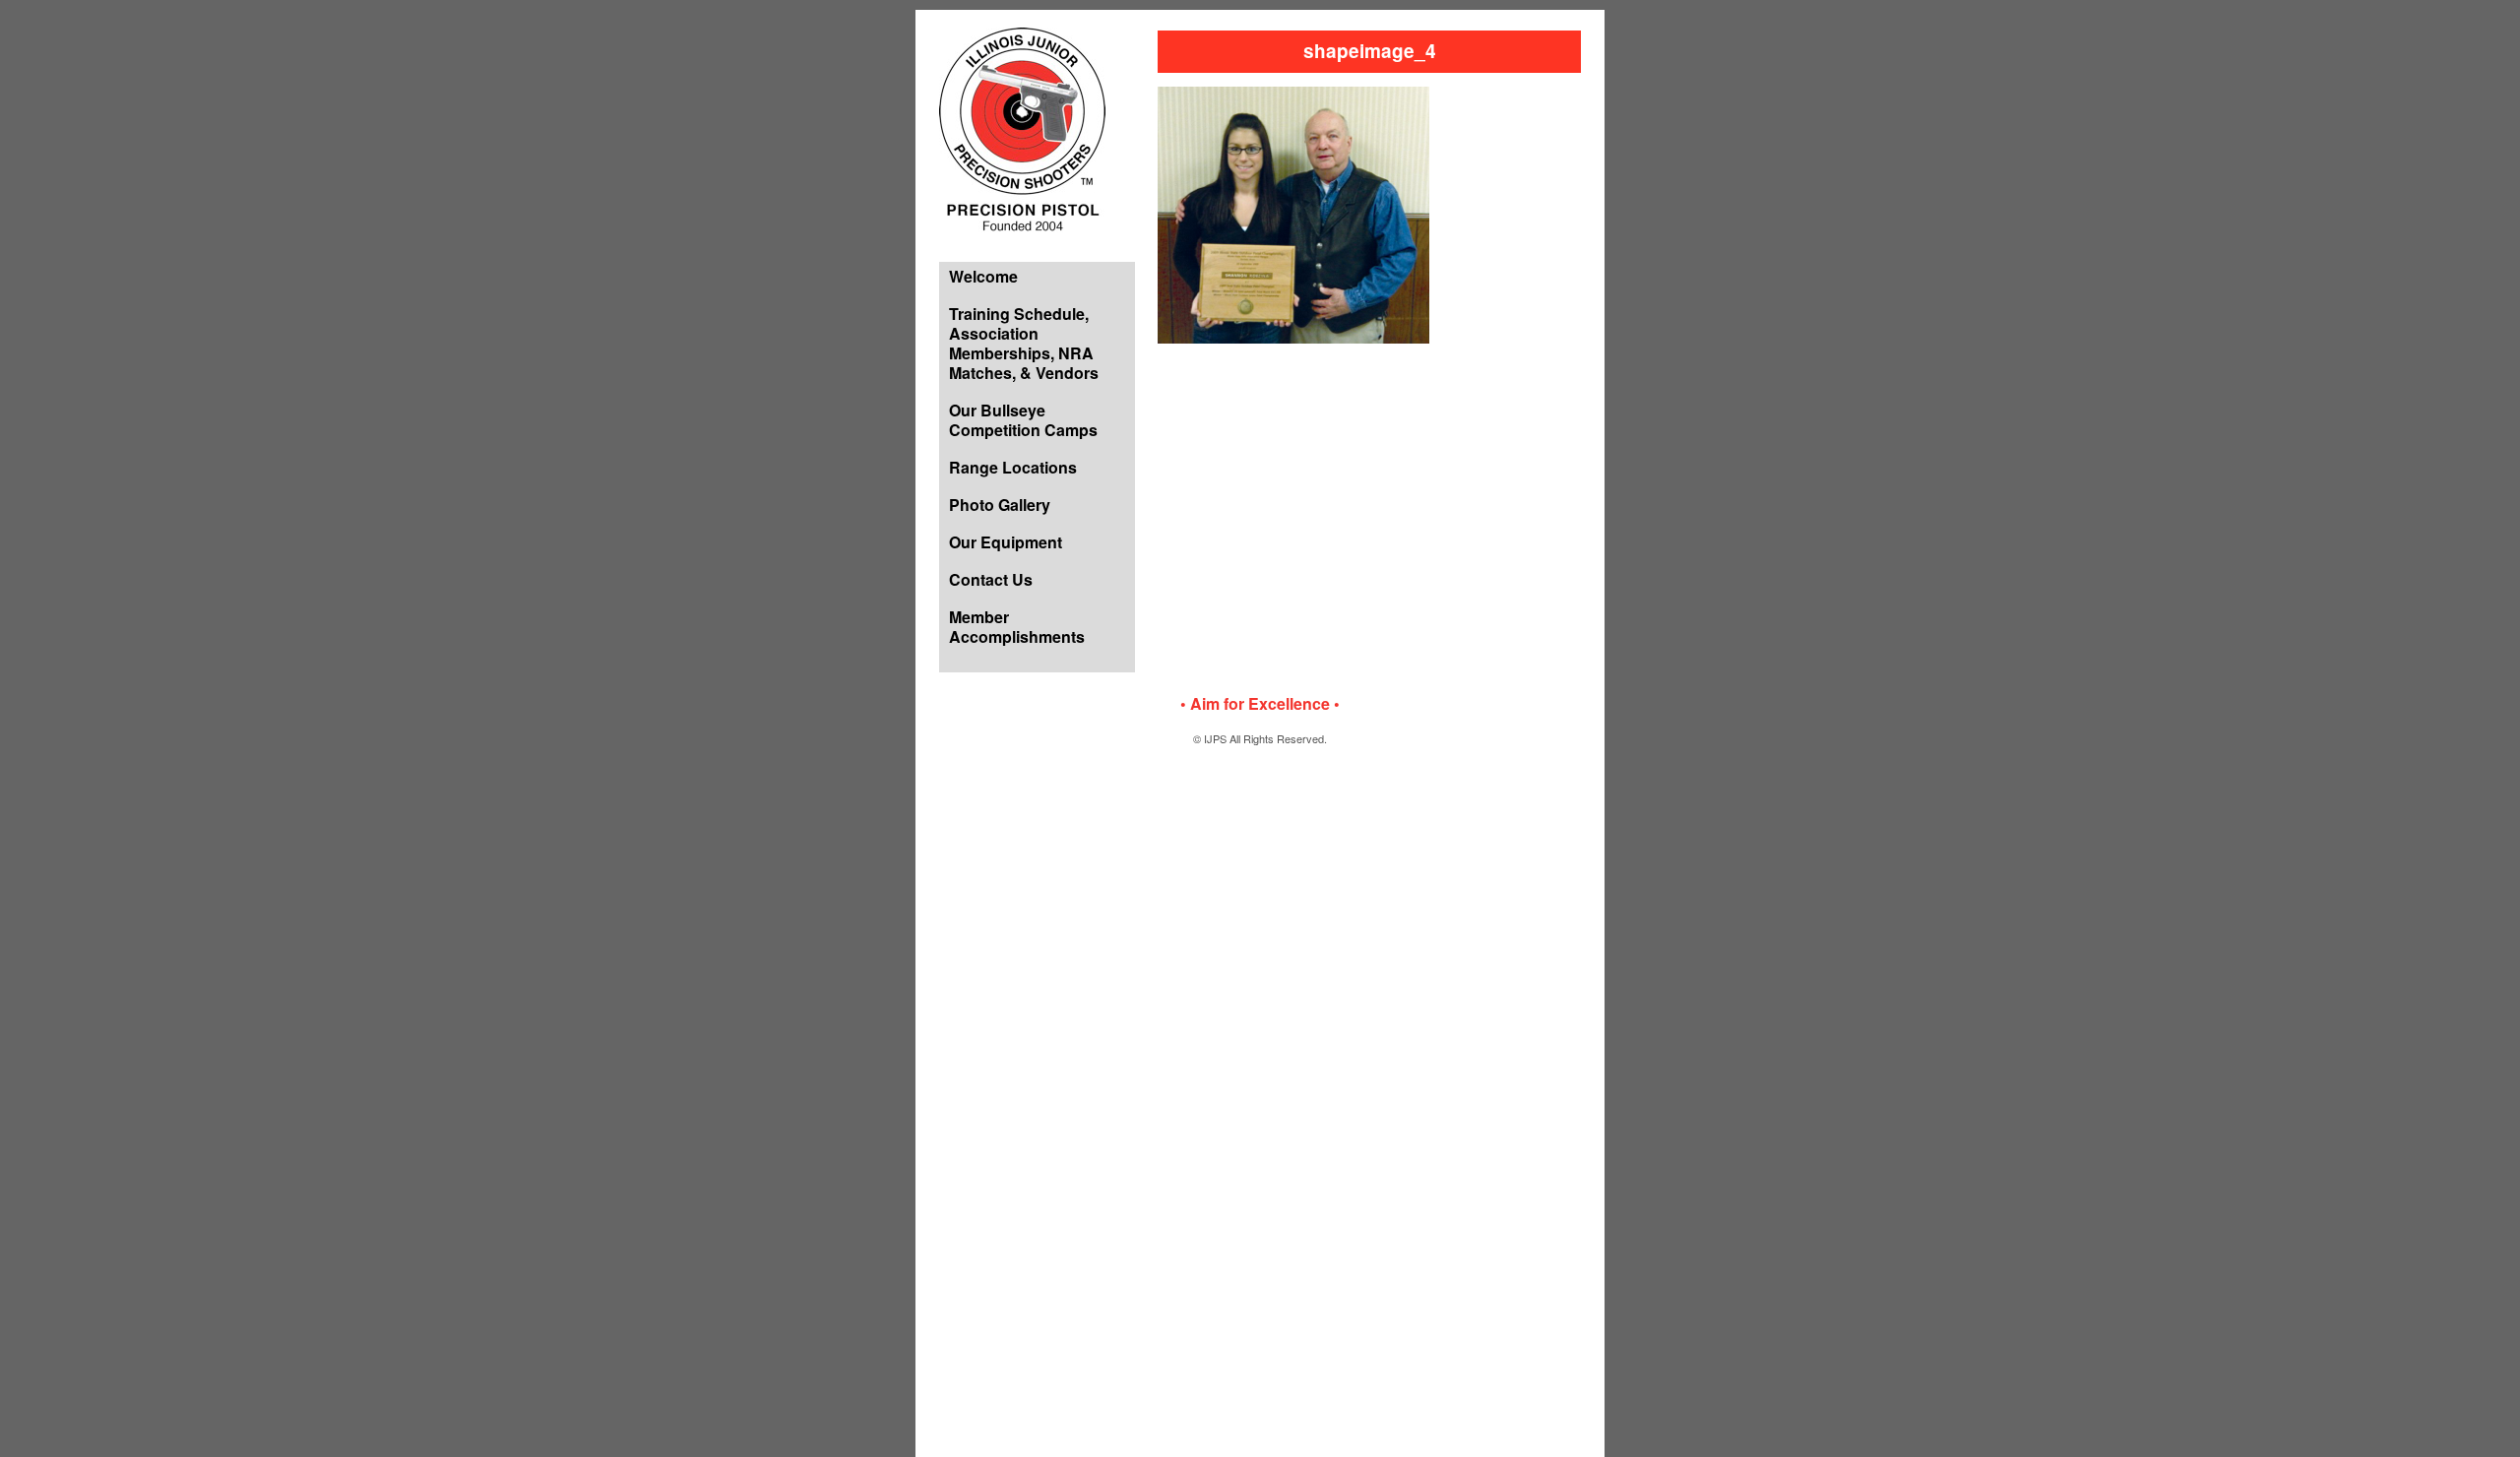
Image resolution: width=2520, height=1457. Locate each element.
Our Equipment (1006, 542)
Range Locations (1013, 467)
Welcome (983, 276)
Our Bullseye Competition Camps (1023, 420)
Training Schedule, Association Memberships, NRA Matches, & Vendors (1024, 343)
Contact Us (991, 579)
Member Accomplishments (1017, 627)
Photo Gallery (1000, 505)
